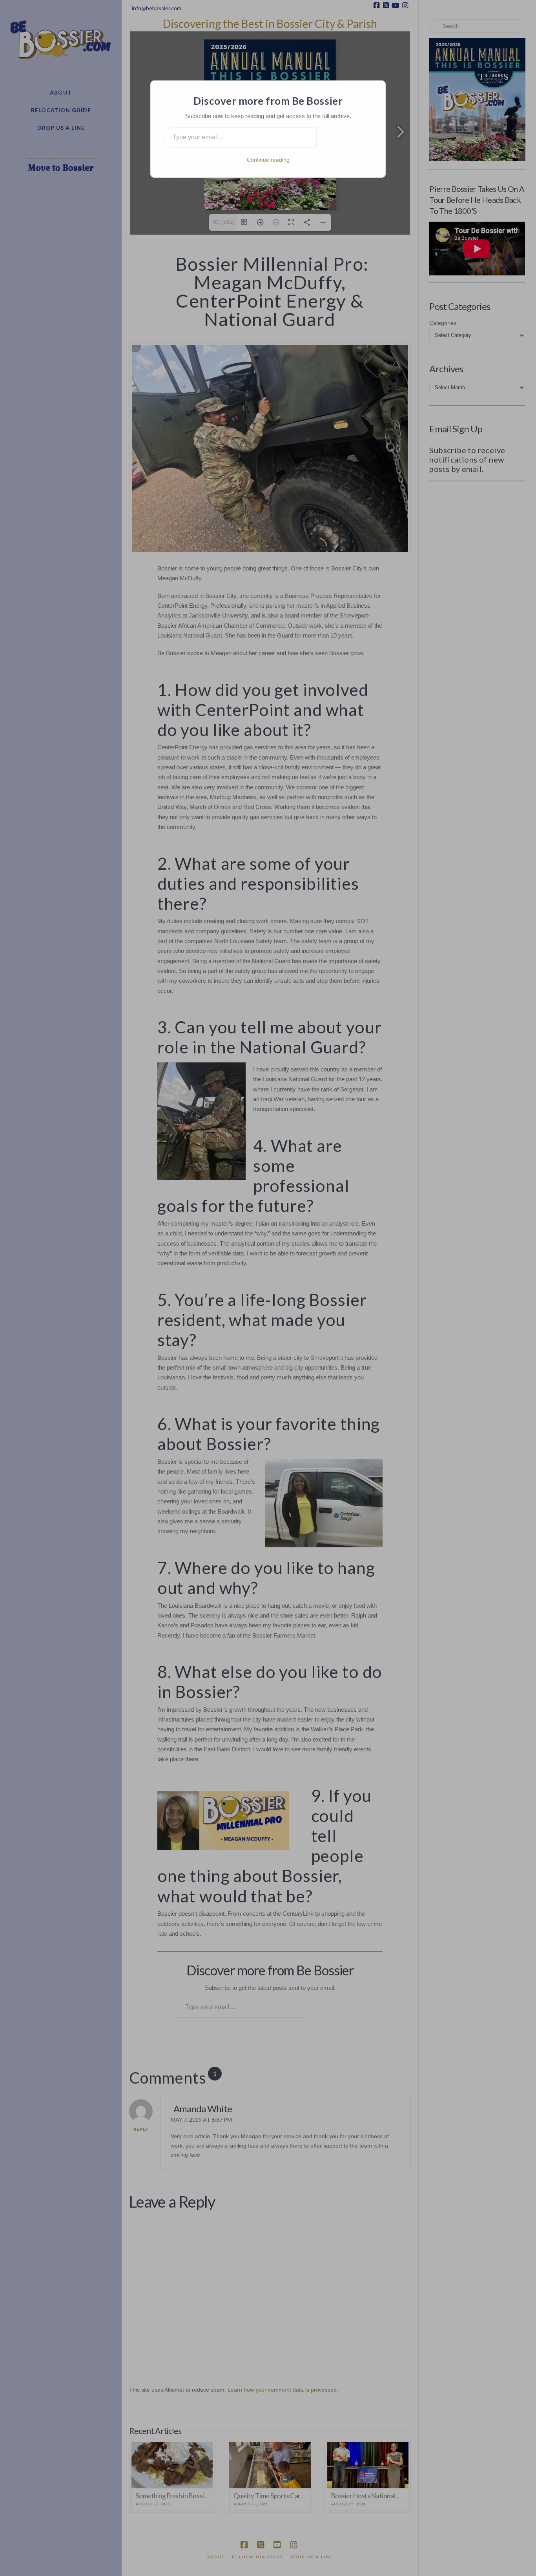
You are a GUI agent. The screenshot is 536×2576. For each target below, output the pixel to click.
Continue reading (268, 160)
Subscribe (345, 137)
